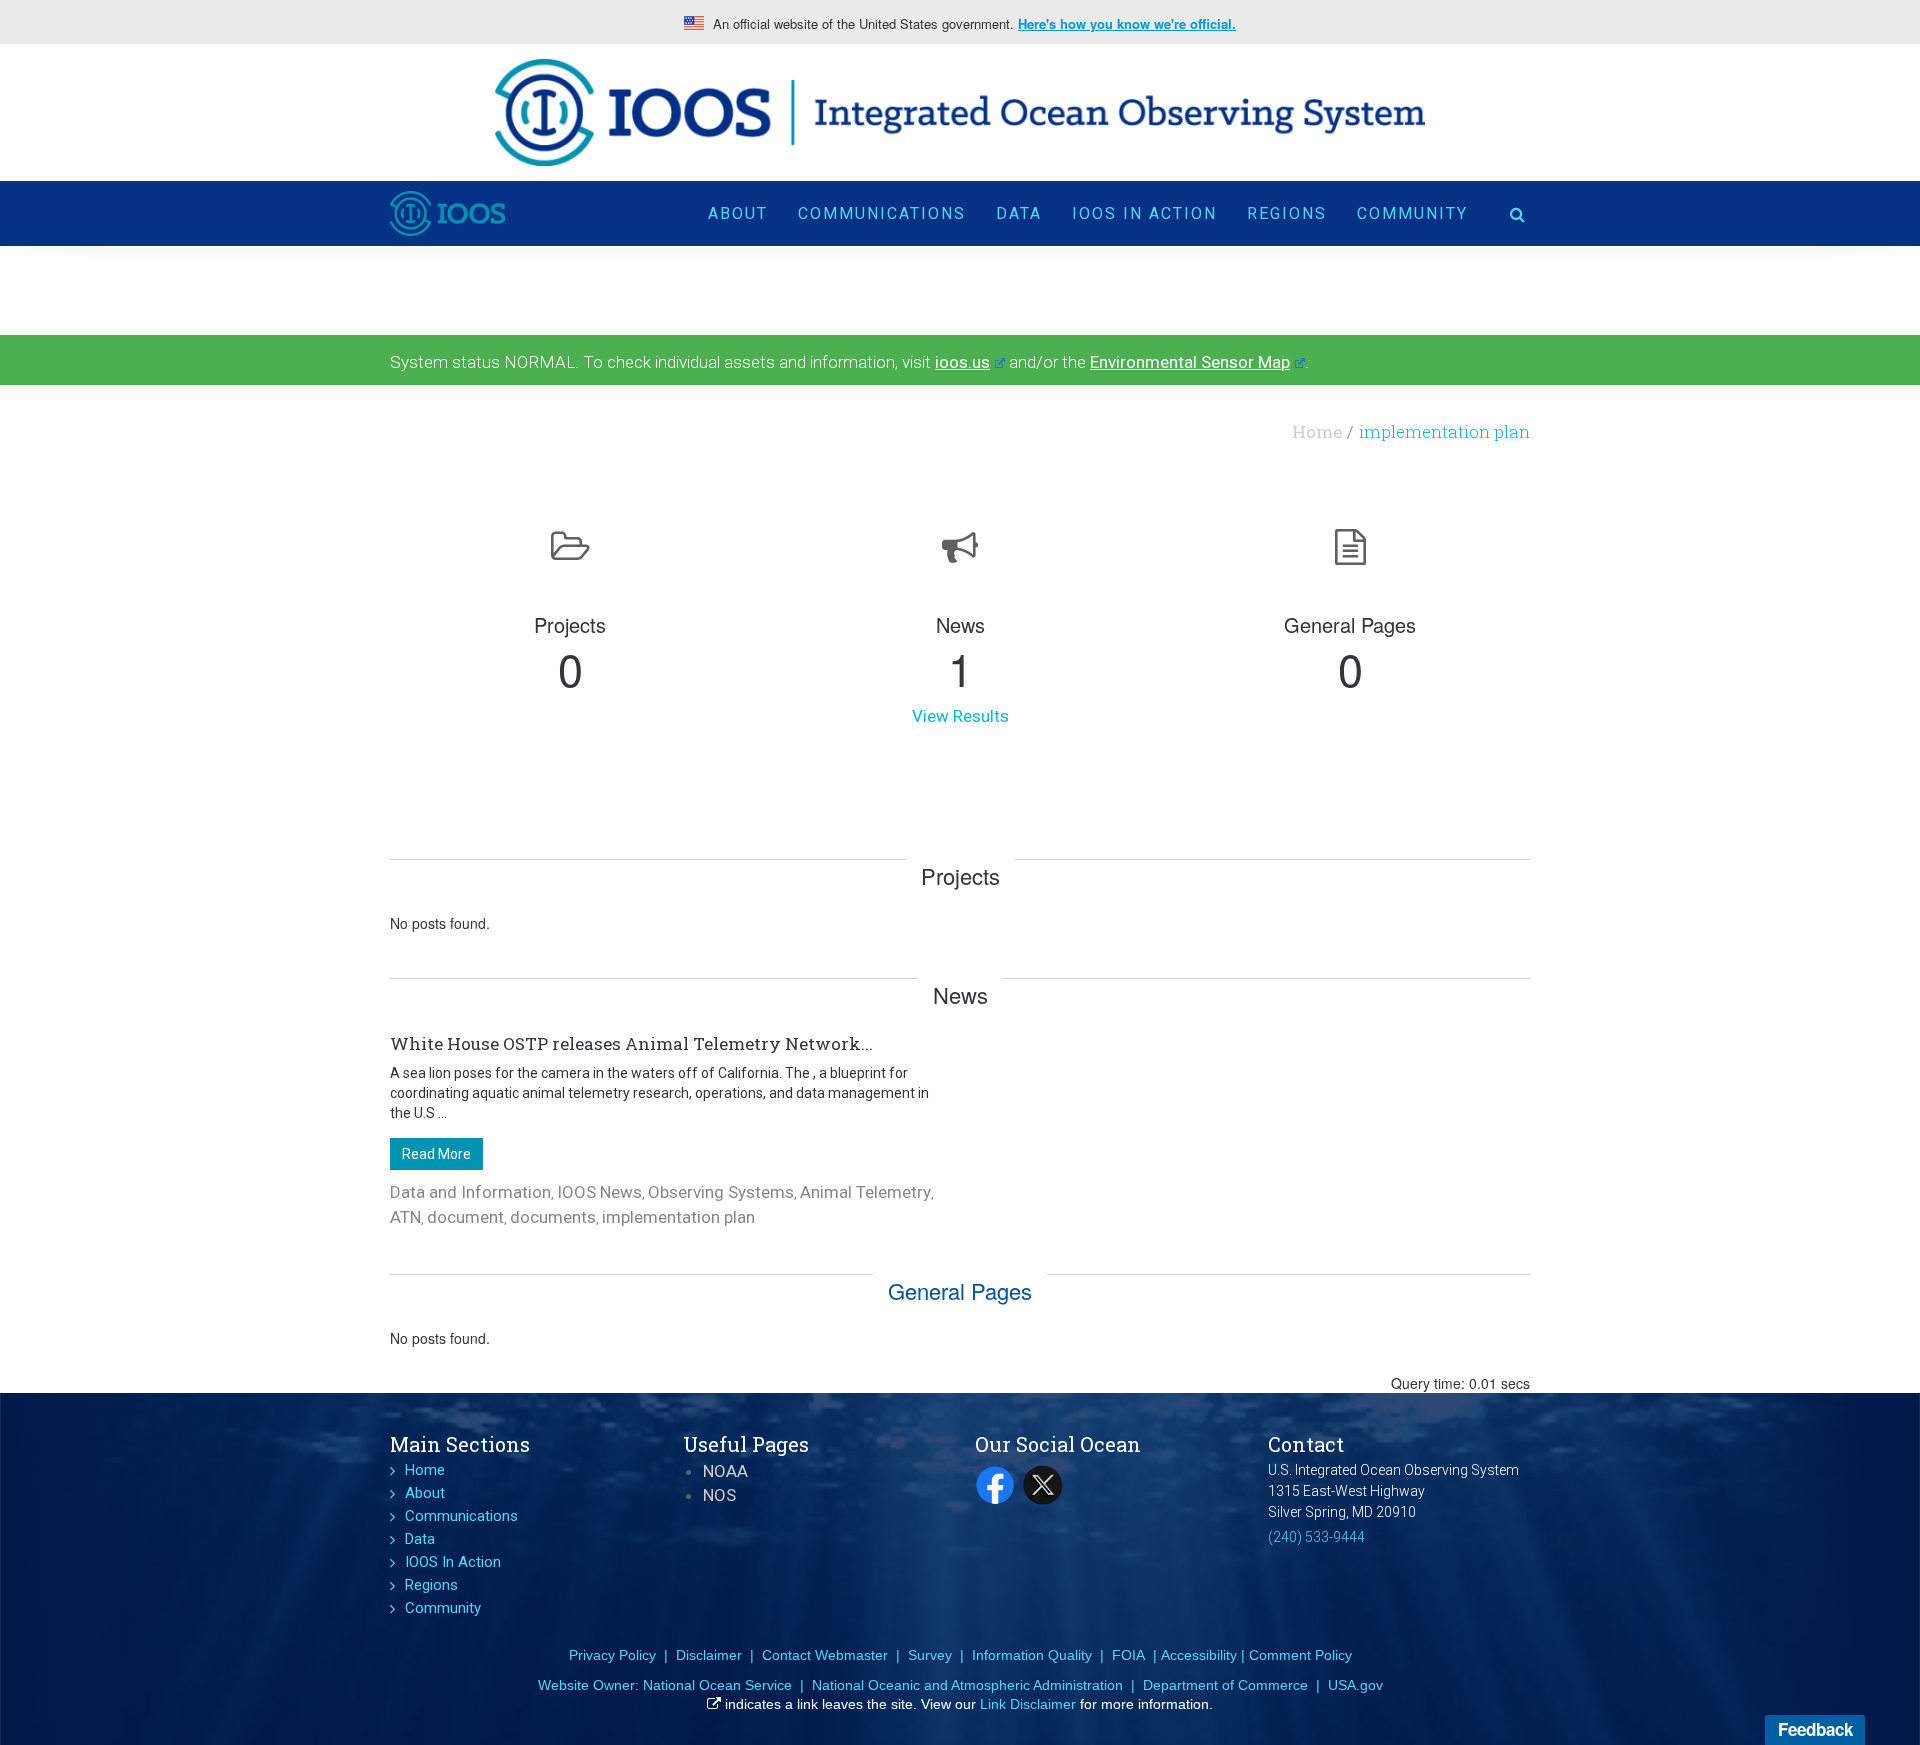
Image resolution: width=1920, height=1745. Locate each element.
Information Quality (1032, 1655)
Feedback (1815, 1729)
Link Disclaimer (1028, 1704)
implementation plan (678, 1217)
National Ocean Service (717, 1685)
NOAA (725, 1471)
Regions (1287, 213)
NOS (719, 1495)
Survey (930, 1655)
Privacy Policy (612, 1655)
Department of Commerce (1225, 1685)
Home (1317, 431)
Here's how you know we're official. (1127, 24)
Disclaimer (709, 1655)
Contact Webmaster (825, 1655)
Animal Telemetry (865, 1192)
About (738, 213)
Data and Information (470, 1192)
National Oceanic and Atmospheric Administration (967, 1685)
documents (553, 1217)
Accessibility (1199, 1655)
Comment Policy (1300, 1655)
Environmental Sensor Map (1190, 362)
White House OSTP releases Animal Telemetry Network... (631, 1043)
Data (1019, 213)
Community (1412, 213)
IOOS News (599, 1192)
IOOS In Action (1144, 213)
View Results (960, 716)
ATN (405, 1217)
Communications (882, 213)
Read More (436, 1154)
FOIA (1128, 1655)
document (465, 1217)
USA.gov (1355, 1685)
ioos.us (962, 362)
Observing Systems (721, 1192)
